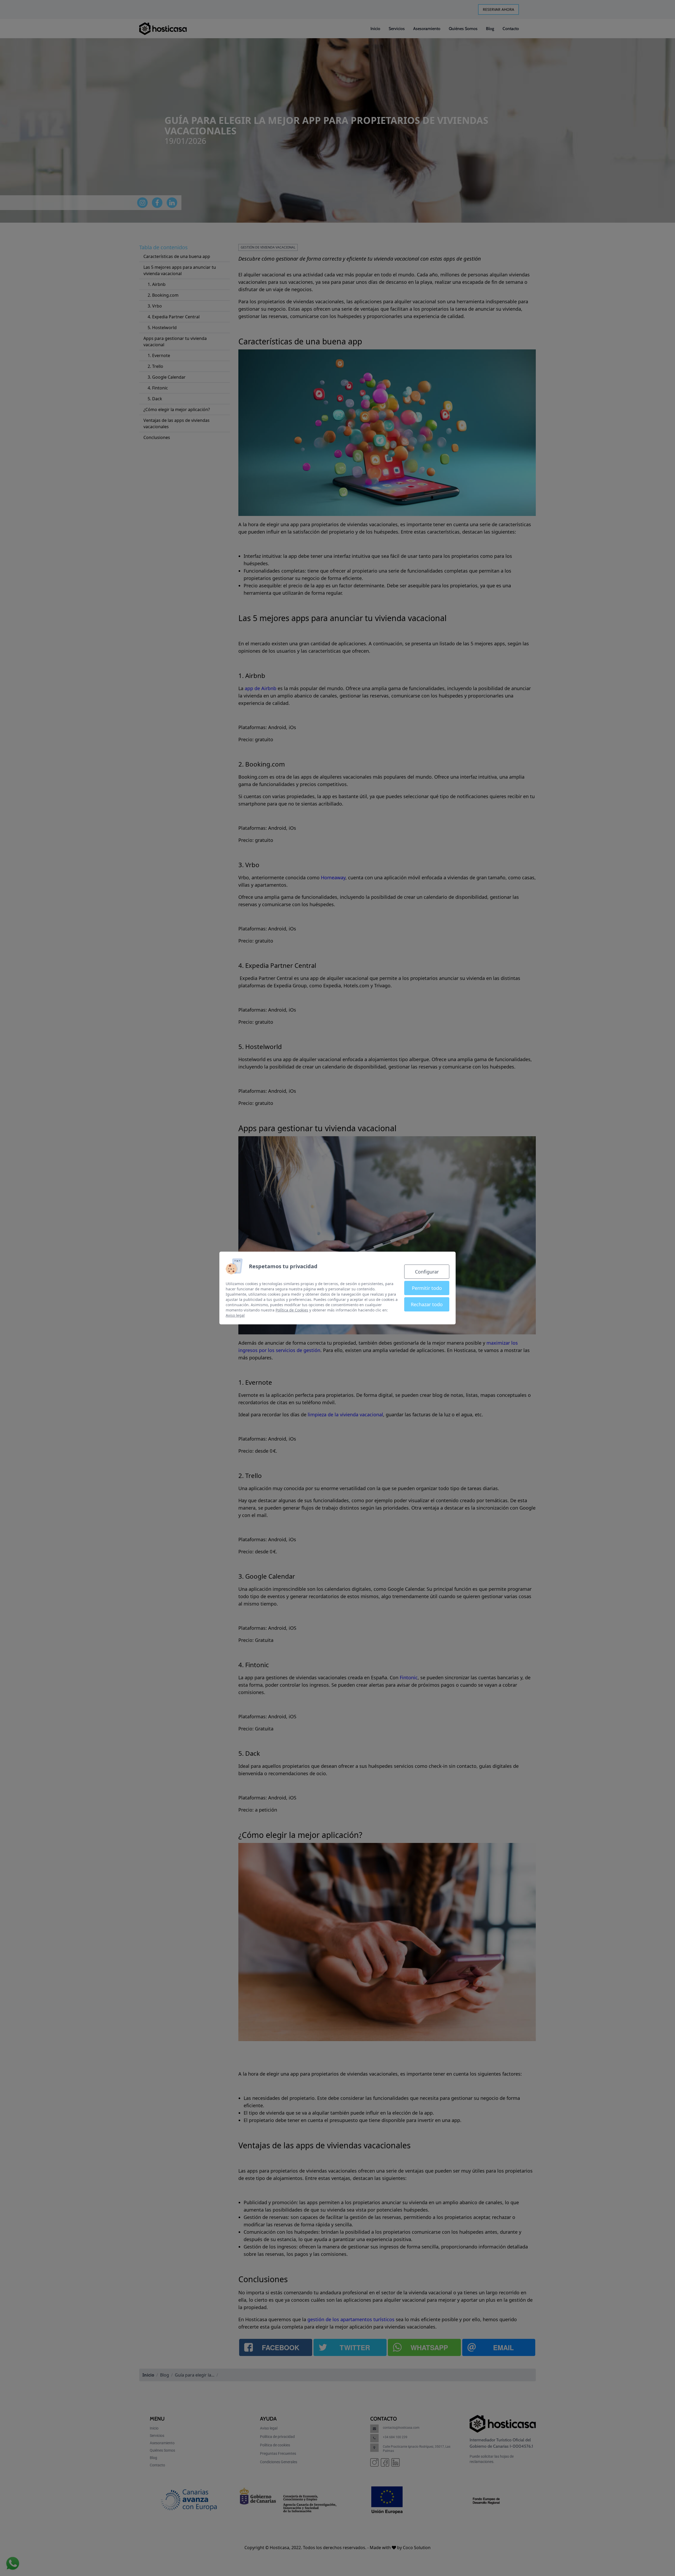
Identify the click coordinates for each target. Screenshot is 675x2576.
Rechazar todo (427, 1304)
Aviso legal (235, 1315)
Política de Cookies (292, 1310)
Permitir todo (427, 1288)
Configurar (427, 1272)
